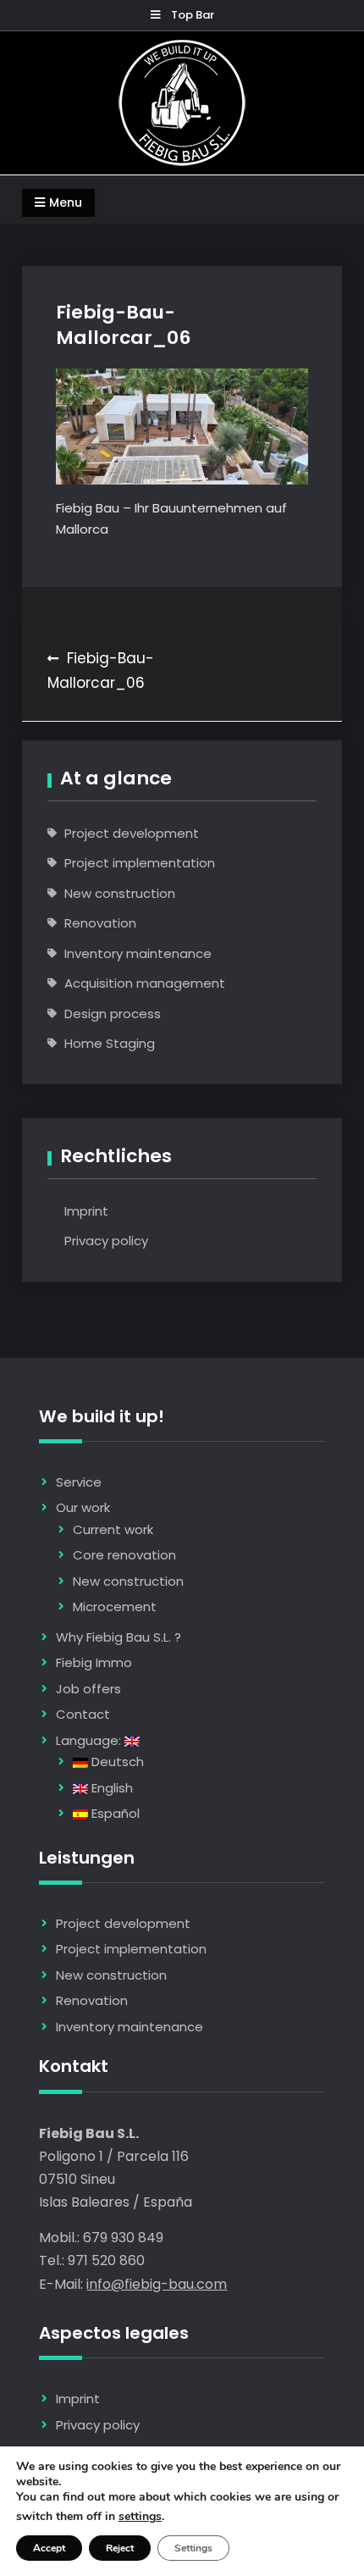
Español (114, 1813)
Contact (83, 1714)
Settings (193, 2548)
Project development (132, 833)
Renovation (100, 923)
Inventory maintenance (138, 953)
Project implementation (140, 863)
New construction (120, 893)
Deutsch (116, 1762)
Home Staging (110, 1043)
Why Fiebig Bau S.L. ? (119, 1637)
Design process (113, 1014)
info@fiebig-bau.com (157, 2284)
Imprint (86, 1211)
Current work (113, 1529)
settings (140, 2517)
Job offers (88, 1689)
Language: (90, 1740)
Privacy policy (106, 1241)
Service (79, 1482)
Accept (49, 2548)
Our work (83, 1507)
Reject (120, 2548)
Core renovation (124, 1555)
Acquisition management (145, 983)
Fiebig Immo (94, 1662)
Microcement (115, 1607)
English (110, 1788)
